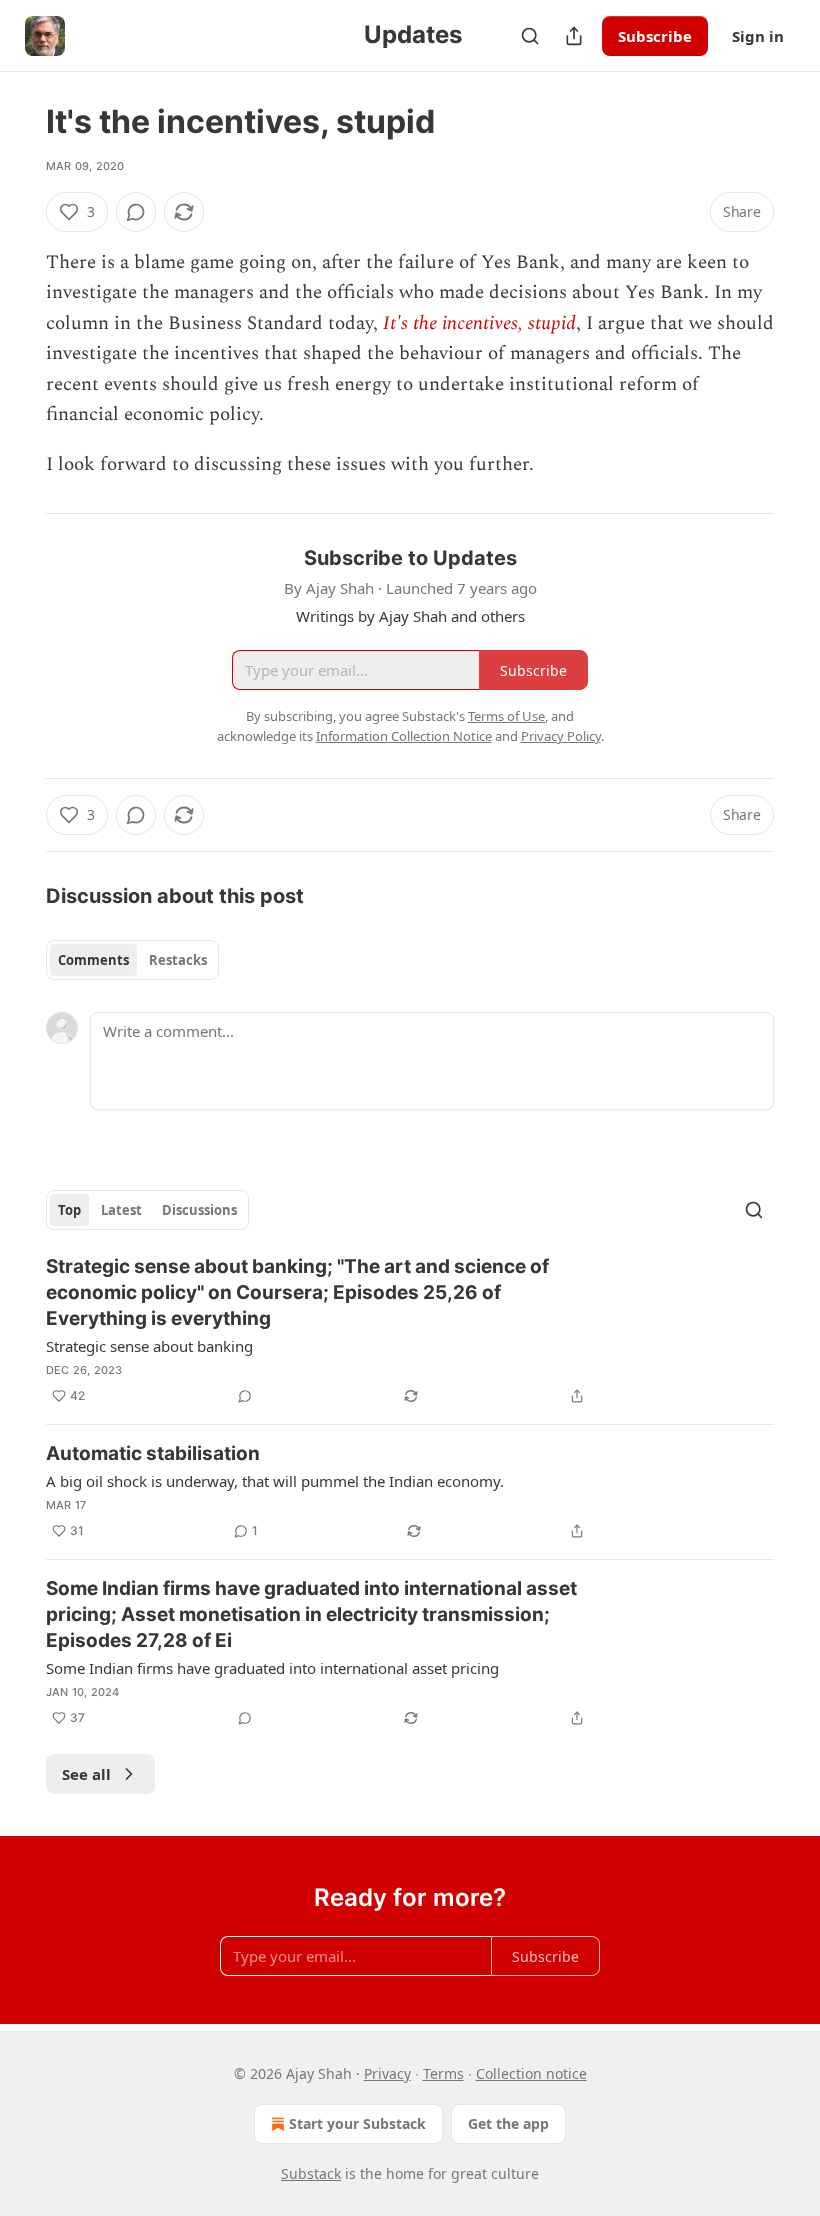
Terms (443, 2073)
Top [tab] (69, 1210)
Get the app (508, 2123)
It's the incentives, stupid (479, 323)
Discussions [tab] (199, 1210)
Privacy (387, 2073)
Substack (311, 2173)
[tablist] (132, 960)
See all (86, 1774)
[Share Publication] (574, 36)
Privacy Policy (561, 736)
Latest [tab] (121, 1210)
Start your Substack (357, 2123)
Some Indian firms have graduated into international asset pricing (272, 1668)
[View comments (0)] (136, 212)
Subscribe (655, 36)
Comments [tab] (93, 960)
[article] (410, 1331)
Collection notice (531, 2073)
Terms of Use (506, 716)
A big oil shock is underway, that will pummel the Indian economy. (275, 1481)
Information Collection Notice (404, 736)
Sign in (758, 36)
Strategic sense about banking (149, 1346)
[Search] (530, 36)
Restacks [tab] (178, 960)
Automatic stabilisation (153, 1453)
